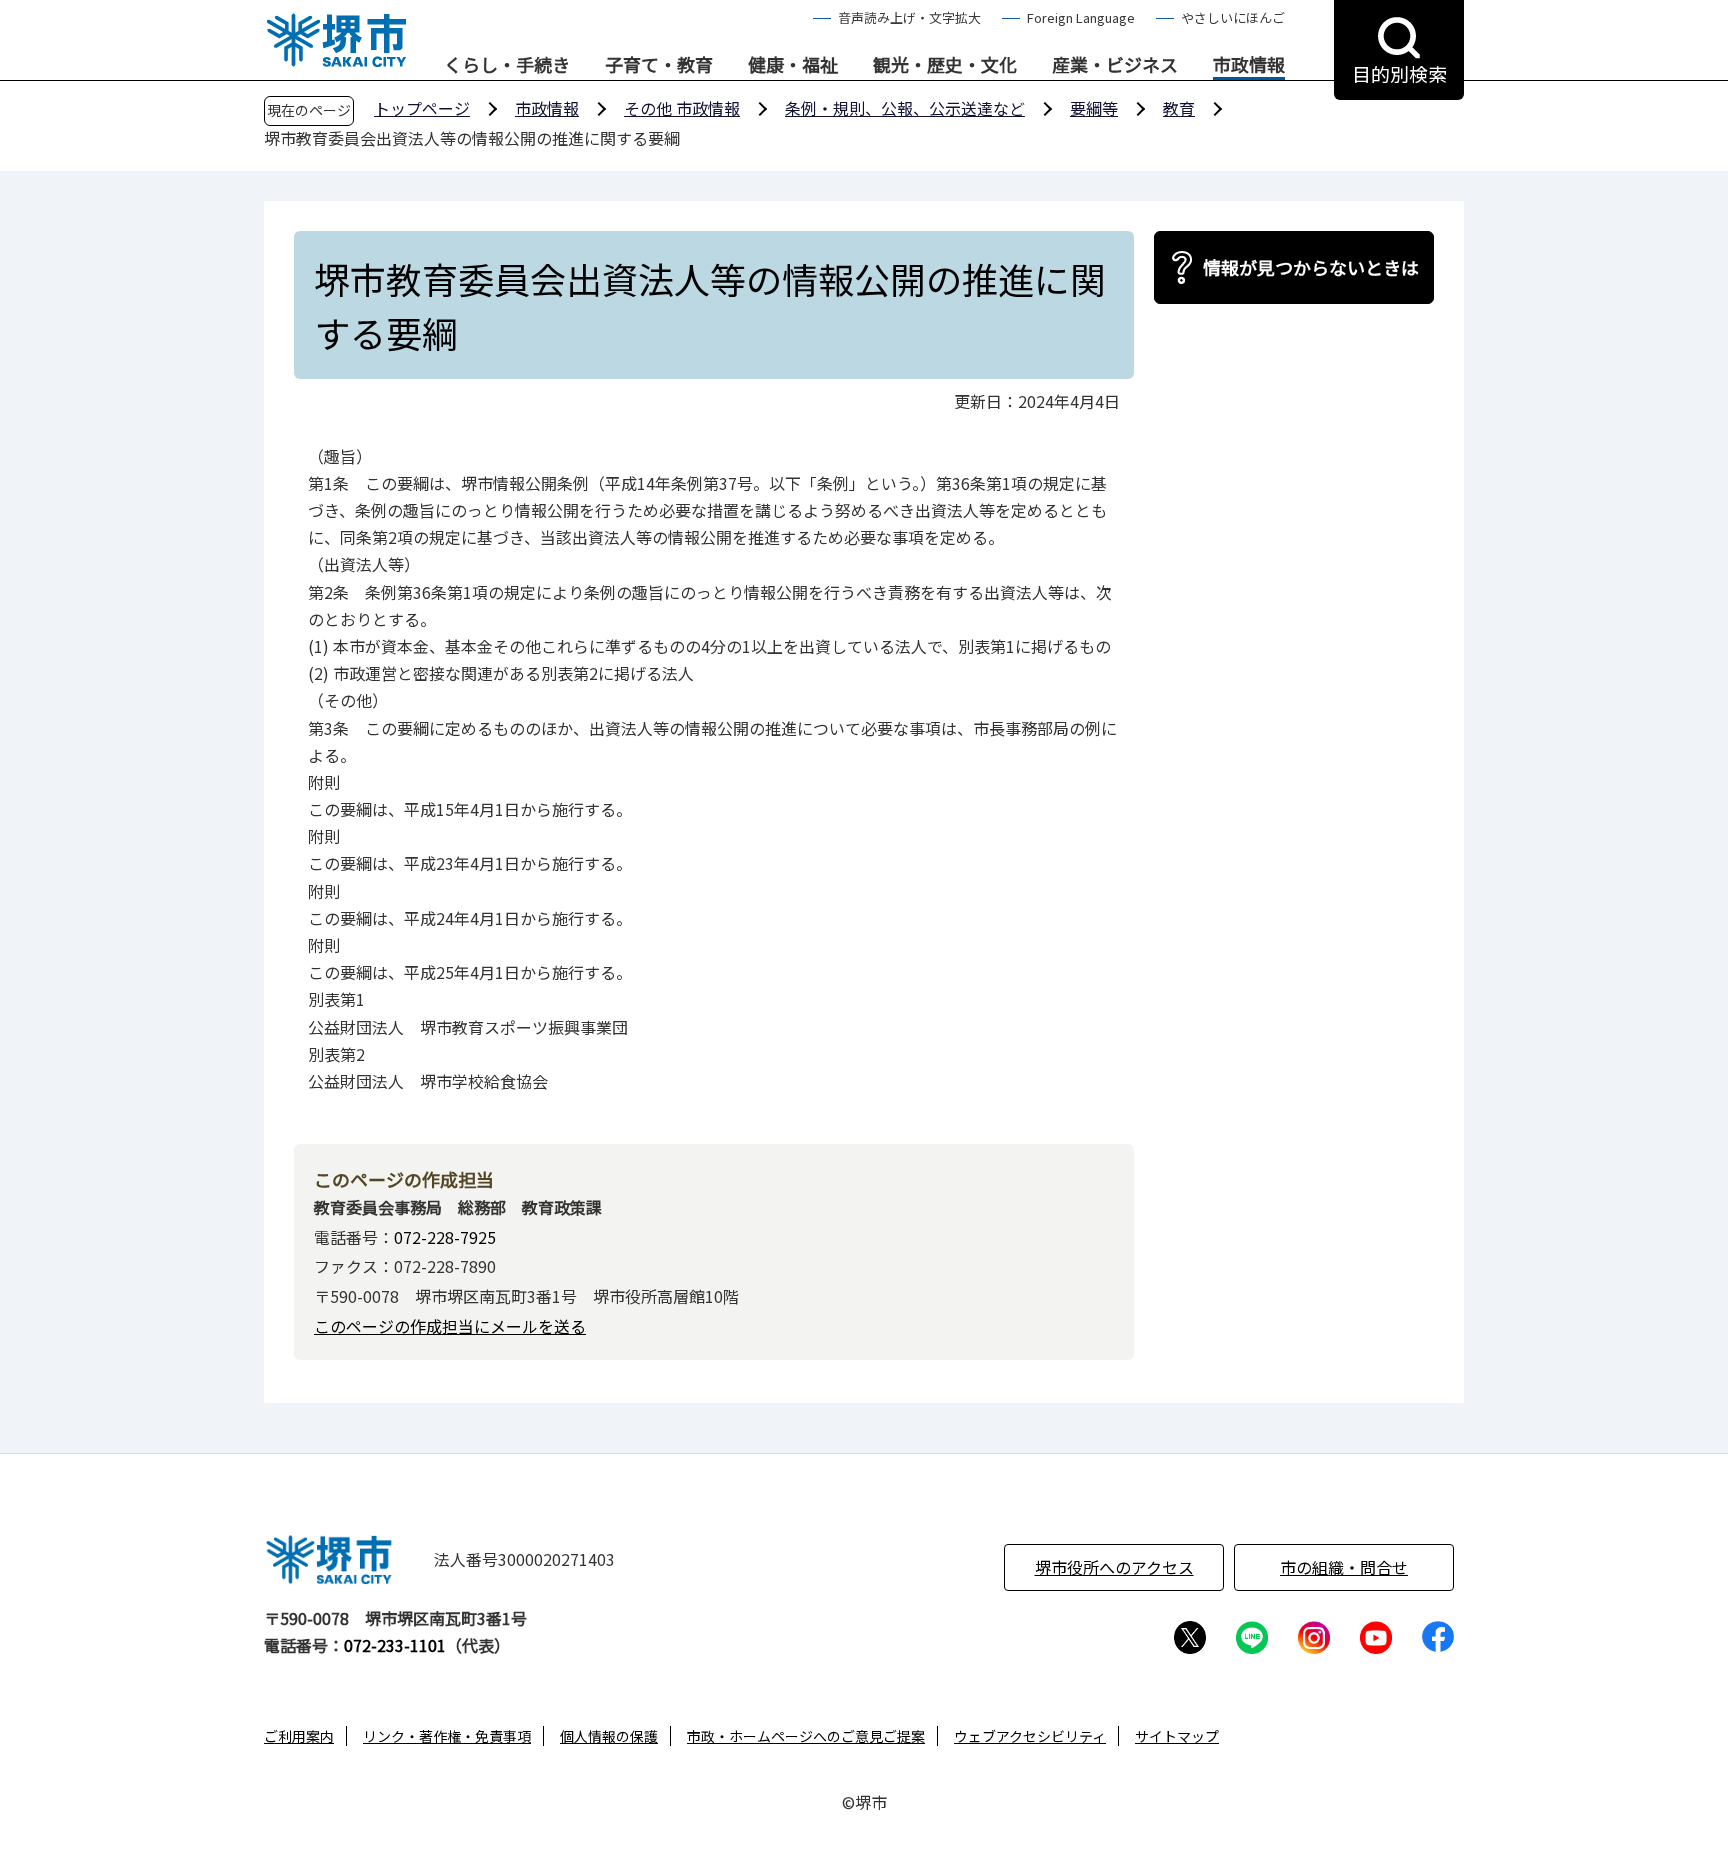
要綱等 (1094, 108)
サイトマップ (1177, 1736)
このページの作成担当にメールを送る (450, 1326)
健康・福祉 (793, 65)
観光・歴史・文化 (945, 65)
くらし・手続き (507, 65)
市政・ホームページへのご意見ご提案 (806, 1736)
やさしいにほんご (1233, 17)
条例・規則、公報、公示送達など (905, 108)
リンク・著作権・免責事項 (447, 1736)
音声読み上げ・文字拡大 (909, 17)
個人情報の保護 (609, 1736)
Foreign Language (1081, 17)
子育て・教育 (659, 65)
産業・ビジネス (1115, 65)
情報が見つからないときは (1311, 267)
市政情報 (1249, 65)
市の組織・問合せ (1344, 1567)
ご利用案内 (299, 1736)
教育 (1179, 108)
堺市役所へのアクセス (1114, 1567)
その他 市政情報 (682, 108)
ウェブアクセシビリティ (1030, 1736)
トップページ (422, 108)
